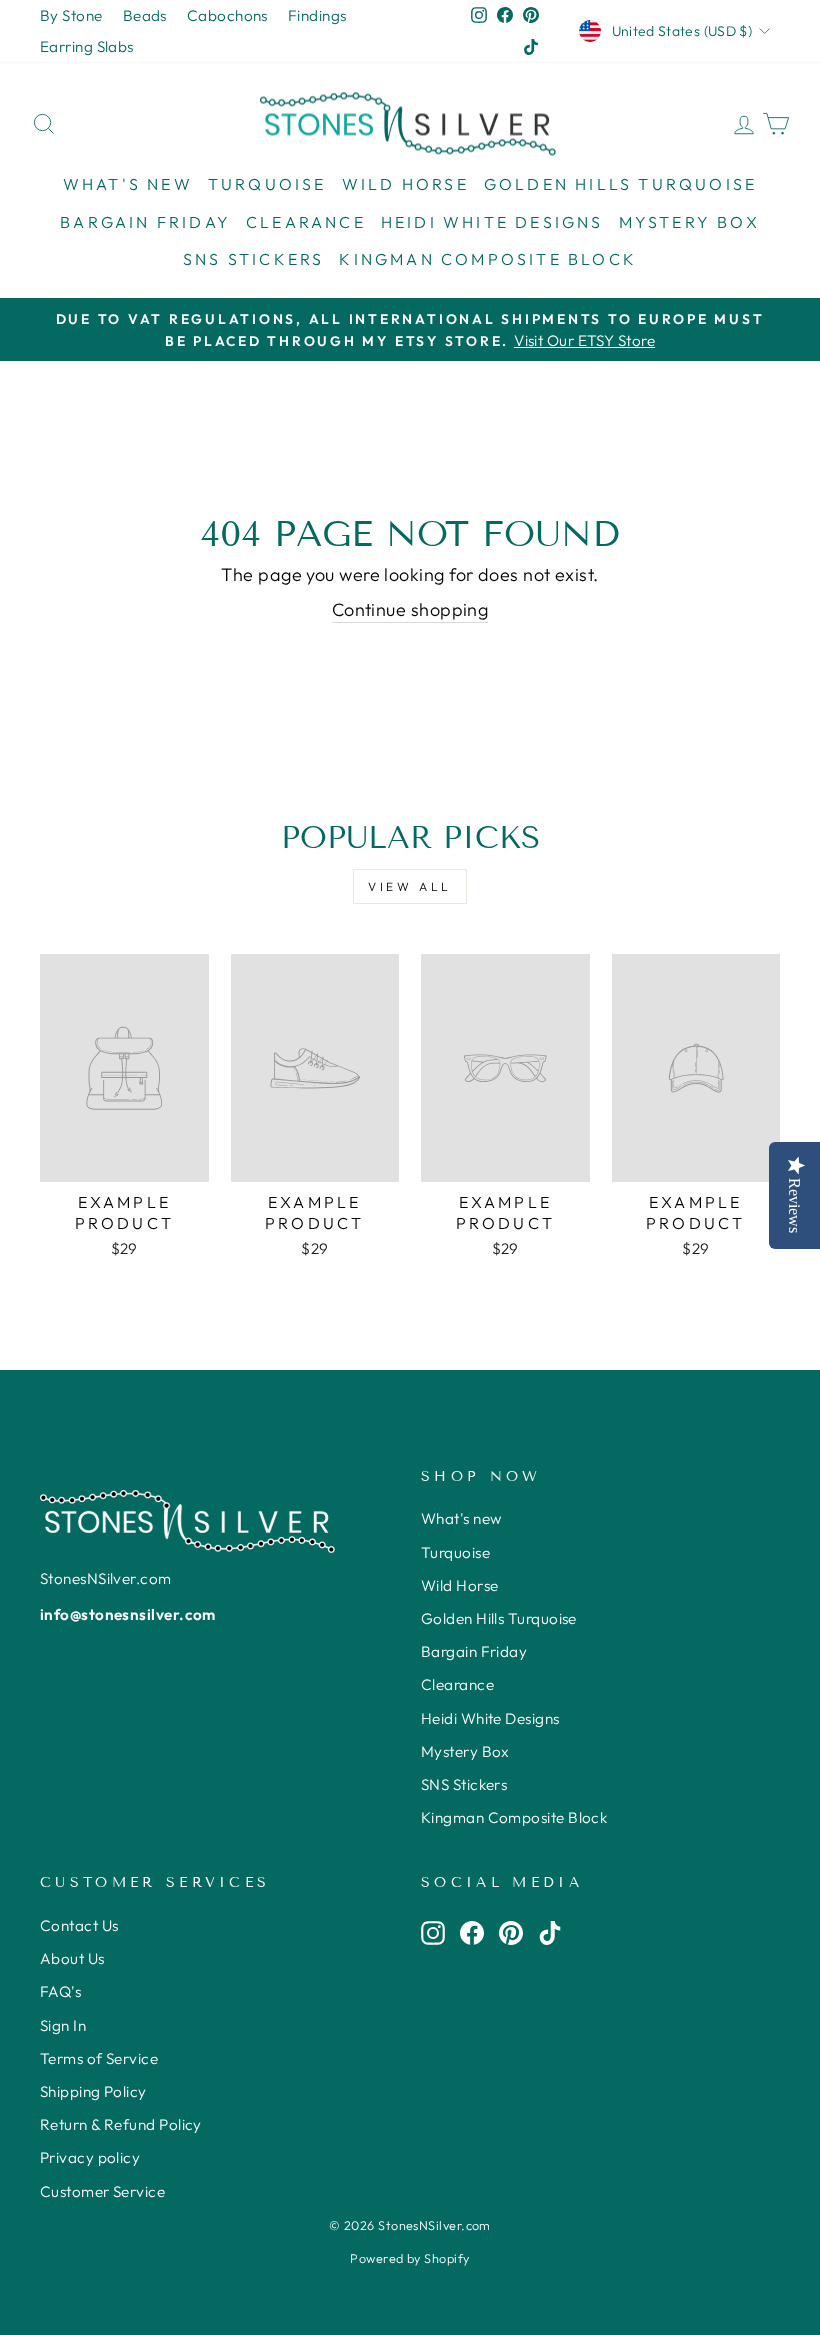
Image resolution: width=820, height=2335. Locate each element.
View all (410, 886)
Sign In (63, 2025)
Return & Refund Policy (121, 2124)
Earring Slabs (87, 46)
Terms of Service (99, 2058)
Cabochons (227, 15)
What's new (128, 184)
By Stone (71, 15)
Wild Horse (405, 184)
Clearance (306, 222)
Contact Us (79, 1925)
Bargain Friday (145, 222)
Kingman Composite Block (488, 259)
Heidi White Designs (492, 222)
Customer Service (102, 2191)
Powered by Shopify (409, 2258)
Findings (317, 15)
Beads (145, 15)
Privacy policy (90, 2157)
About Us (72, 1958)
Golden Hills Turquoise (620, 184)
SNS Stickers (253, 259)
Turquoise (267, 184)
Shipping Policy (93, 2091)
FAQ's (60, 1991)
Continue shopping (410, 609)
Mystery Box (689, 222)
